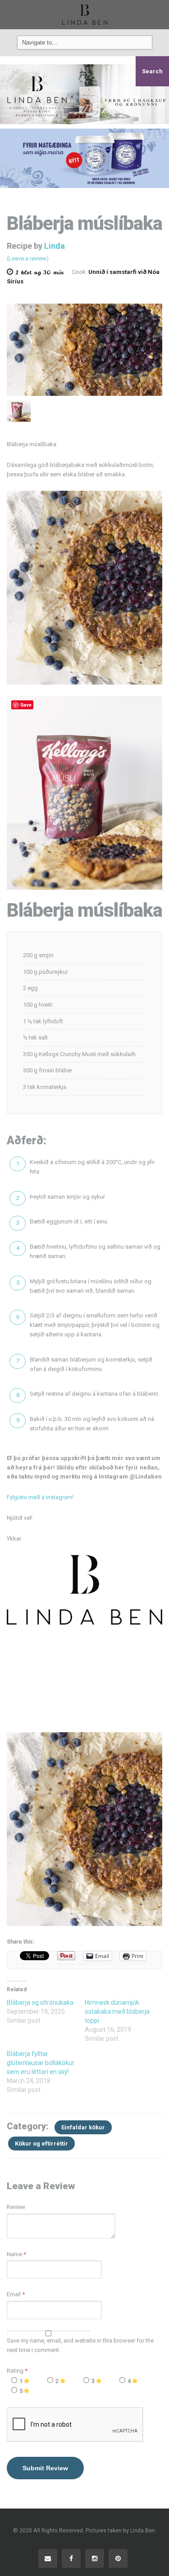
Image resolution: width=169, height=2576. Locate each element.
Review (16, 2207)
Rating (17, 2371)
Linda (55, 246)
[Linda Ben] (85, 14)
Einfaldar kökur (83, 2127)
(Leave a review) (28, 258)
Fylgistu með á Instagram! (40, 1497)
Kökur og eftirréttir (41, 2144)
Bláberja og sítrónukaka (40, 2003)
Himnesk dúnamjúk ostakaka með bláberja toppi (117, 2012)
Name (14, 2254)
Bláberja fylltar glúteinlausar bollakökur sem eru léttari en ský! (41, 2063)
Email (14, 2294)
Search (152, 71)
